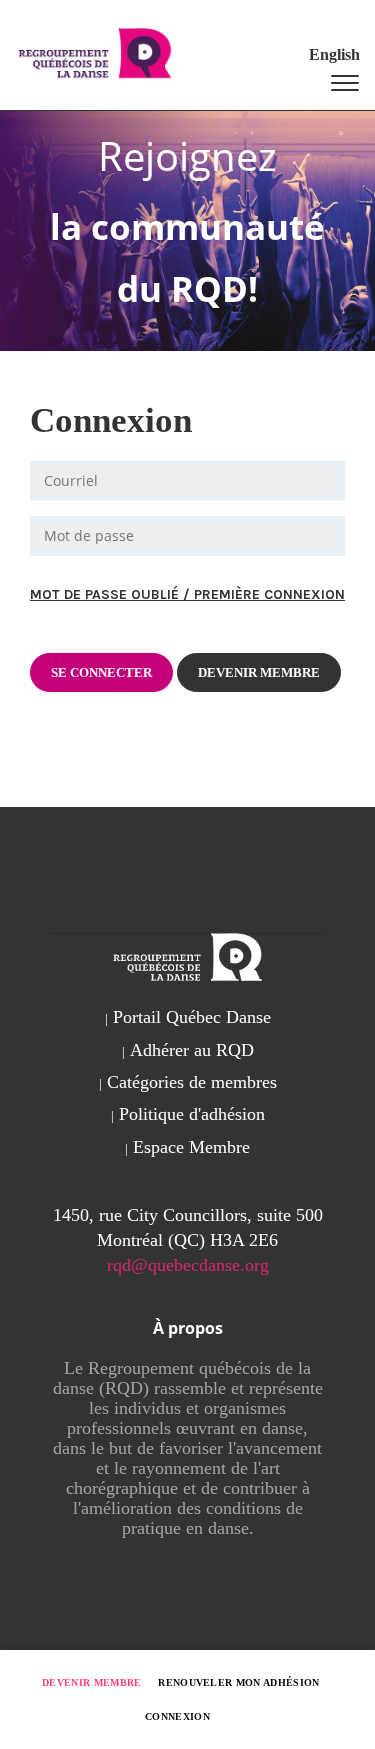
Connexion (177, 1716)
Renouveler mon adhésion (239, 1682)
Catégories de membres (192, 1082)
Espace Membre (191, 1147)
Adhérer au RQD (192, 1050)
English (334, 54)
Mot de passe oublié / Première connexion (187, 594)
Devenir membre (92, 1682)
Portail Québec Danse (192, 1017)
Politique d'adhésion (192, 1114)
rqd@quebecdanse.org (188, 1265)
